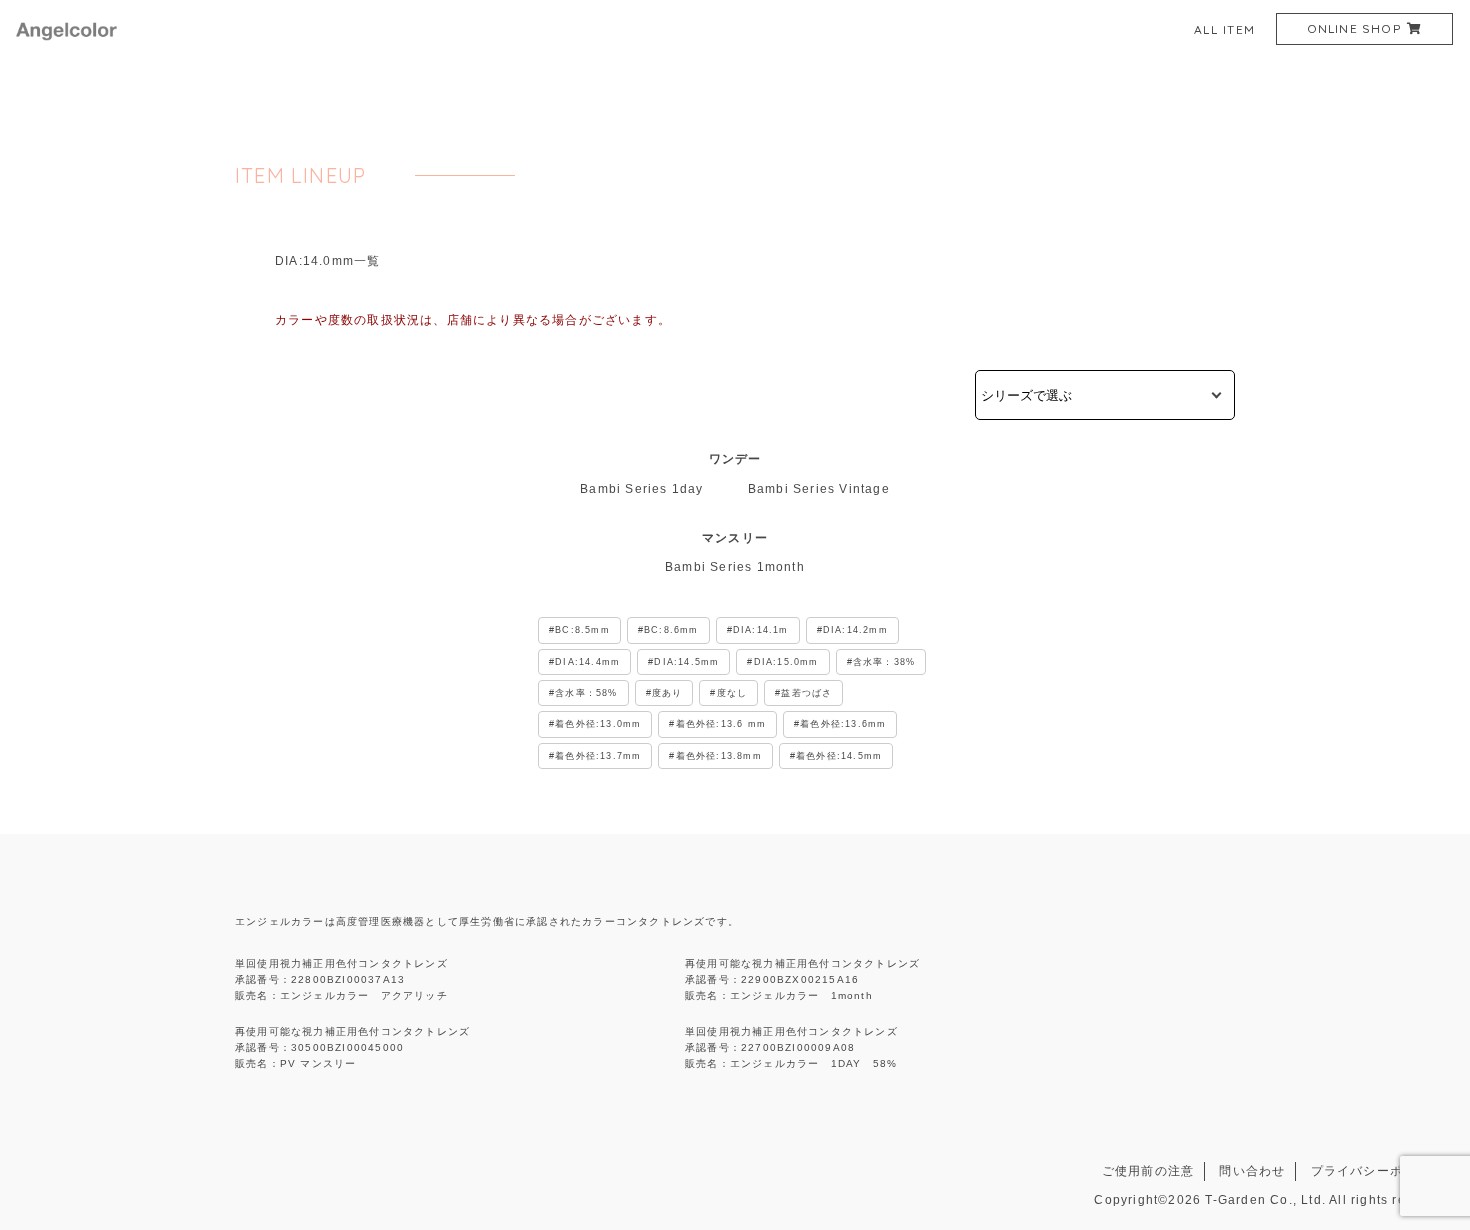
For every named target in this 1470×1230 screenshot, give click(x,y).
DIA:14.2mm (855, 630)
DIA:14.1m (761, 630)
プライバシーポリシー (1377, 1171)
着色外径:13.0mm (598, 724)
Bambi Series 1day (641, 489)
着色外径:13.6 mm (721, 724)
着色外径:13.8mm (719, 756)
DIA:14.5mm (686, 662)
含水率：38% (884, 662)
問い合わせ (1252, 1171)
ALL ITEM (1225, 29)
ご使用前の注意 (1148, 1171)
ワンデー (735, 459)
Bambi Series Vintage (819, 489)
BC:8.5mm (582, 630)
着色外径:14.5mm (839, 756)
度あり (667, 693)
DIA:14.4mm (587, 662)
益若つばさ (806, 693)
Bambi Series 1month (735, 567)
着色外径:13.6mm (843, 724)
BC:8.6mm (671, 630)
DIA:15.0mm (786, 662)
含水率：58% (586, 693)
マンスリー (735, 538)
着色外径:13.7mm (598, 756)
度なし (732, 693)
